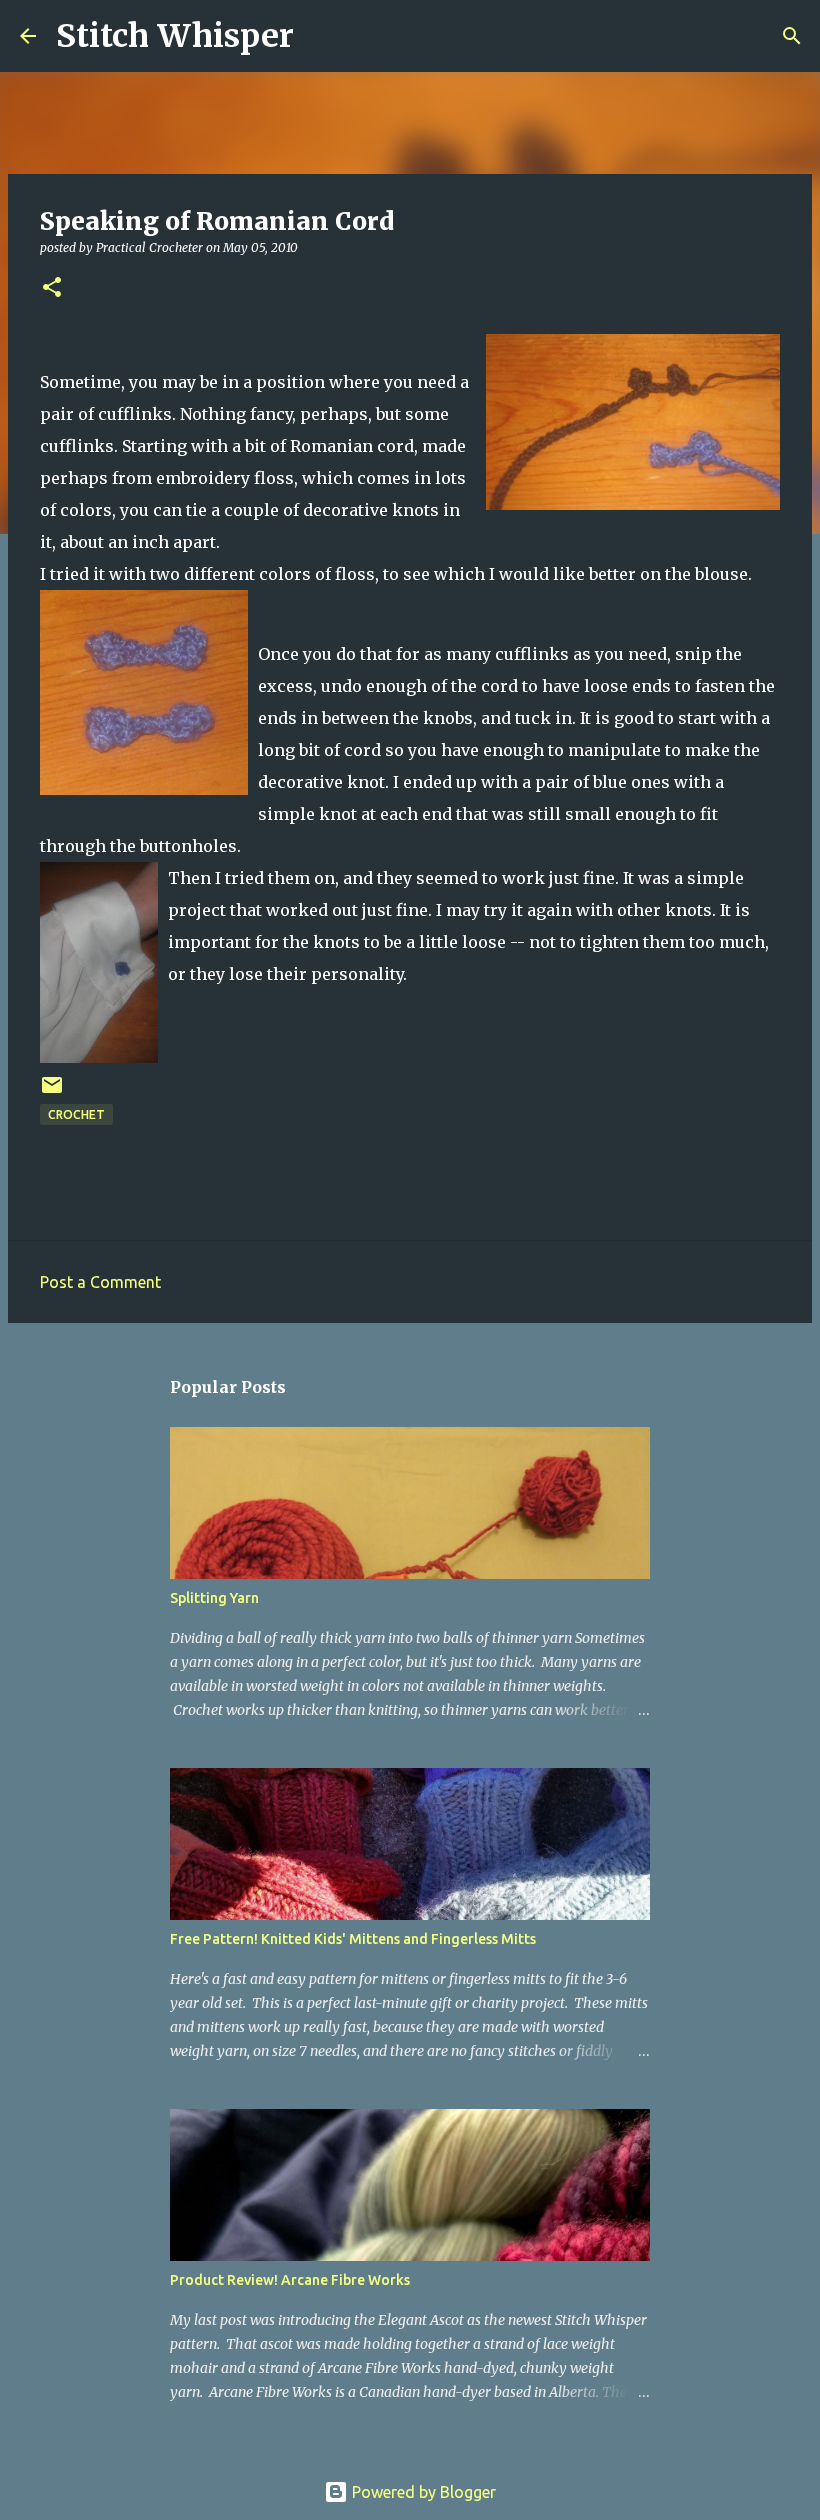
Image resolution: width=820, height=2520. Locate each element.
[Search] (322, 36)
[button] (52, 288)
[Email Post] (52, 1092)
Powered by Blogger (422, 2492)
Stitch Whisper (175, 36)
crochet (76, 1114)
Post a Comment (100, 1282)
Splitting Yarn (214, 1598)
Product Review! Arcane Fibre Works (290, 2280)
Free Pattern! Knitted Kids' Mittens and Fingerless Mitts (353, 1939)
